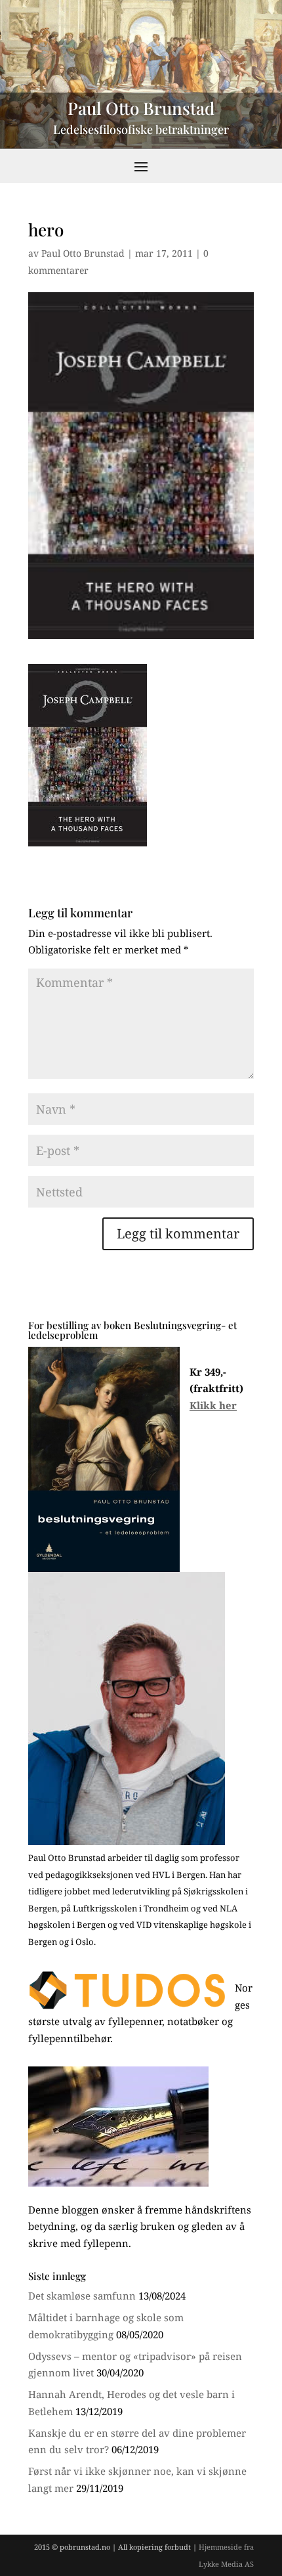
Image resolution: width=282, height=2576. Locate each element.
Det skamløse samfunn (82, 2296)
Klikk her (213, 1405)
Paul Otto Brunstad (83, 253)
